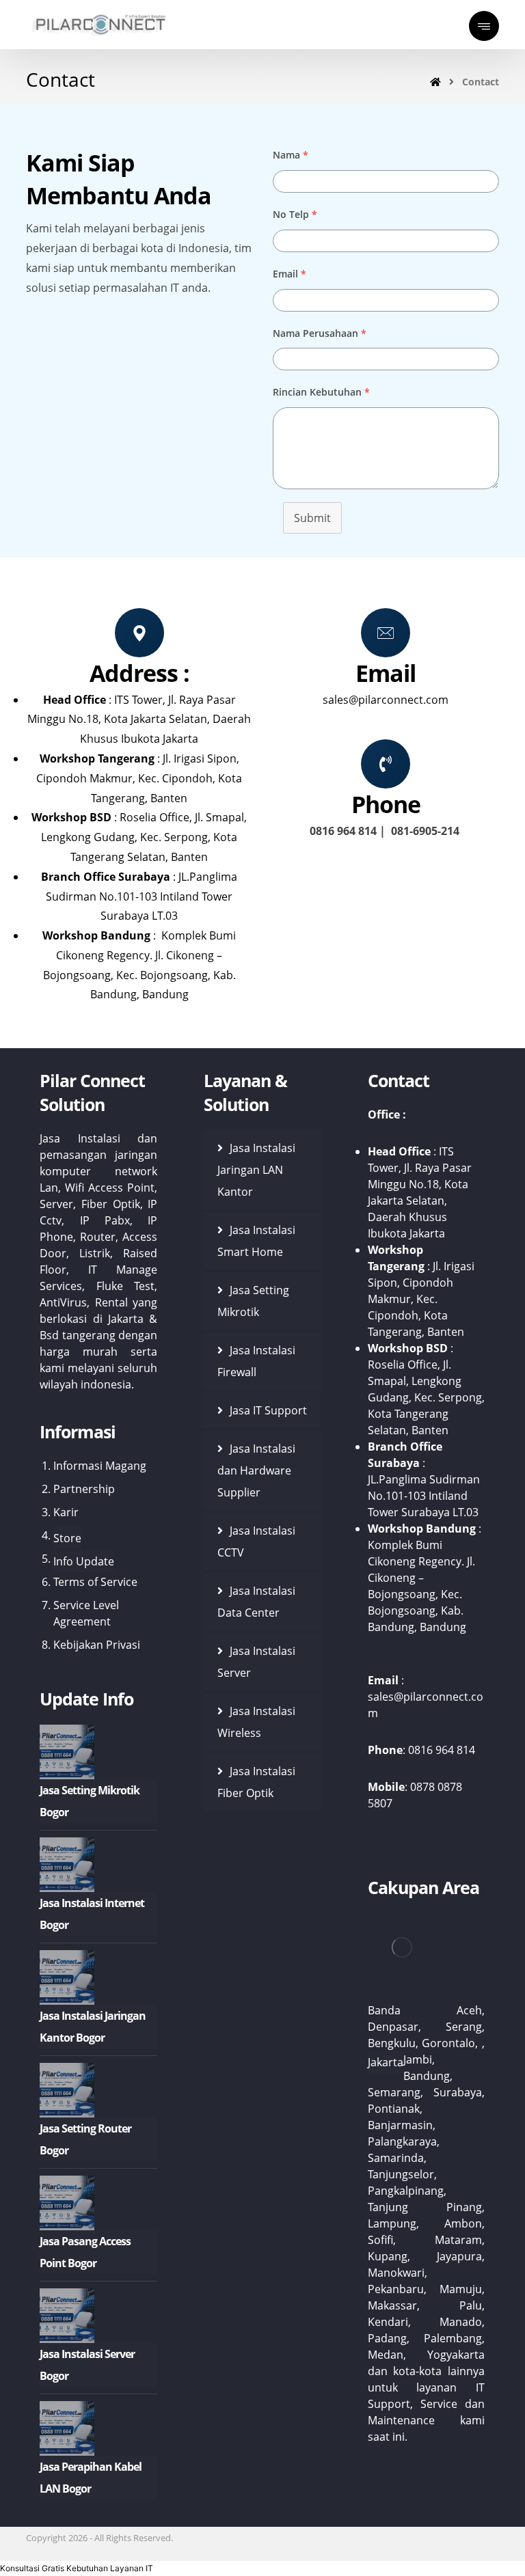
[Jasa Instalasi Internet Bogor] (67, 1865)
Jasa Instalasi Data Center (256, 1602)
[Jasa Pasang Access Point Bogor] (67, 2203)
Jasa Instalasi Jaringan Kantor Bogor (93, 2027)
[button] (77, 2568)
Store (67, 1538)
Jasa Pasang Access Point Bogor (85, 2252)
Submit (312, 518)
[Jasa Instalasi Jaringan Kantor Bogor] (67, 1977)
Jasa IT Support (268, 1410)
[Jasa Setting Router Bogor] (67, 2090)
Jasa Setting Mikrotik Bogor (90, 1801)
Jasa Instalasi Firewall (256, 1361)
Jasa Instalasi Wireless (256, 1722)
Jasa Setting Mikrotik (253, 1301)
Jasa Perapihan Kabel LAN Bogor (91, 2478)
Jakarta (386, 2062)
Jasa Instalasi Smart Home (256, 1241)
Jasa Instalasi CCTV (256, 1542)
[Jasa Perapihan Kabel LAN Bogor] (67, 2428)
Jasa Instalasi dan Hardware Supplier (256, 1470)
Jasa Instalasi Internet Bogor (92, 1914)
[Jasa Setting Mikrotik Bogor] (67, 1752)
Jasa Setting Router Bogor (85, 2139)
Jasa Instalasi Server (256, 1662)
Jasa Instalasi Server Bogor (87, 2365)
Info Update (84, 1561)
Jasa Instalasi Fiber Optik (256, 1782)
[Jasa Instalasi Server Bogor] (67, 2316)
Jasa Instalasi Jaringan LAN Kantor (256, 1170)
